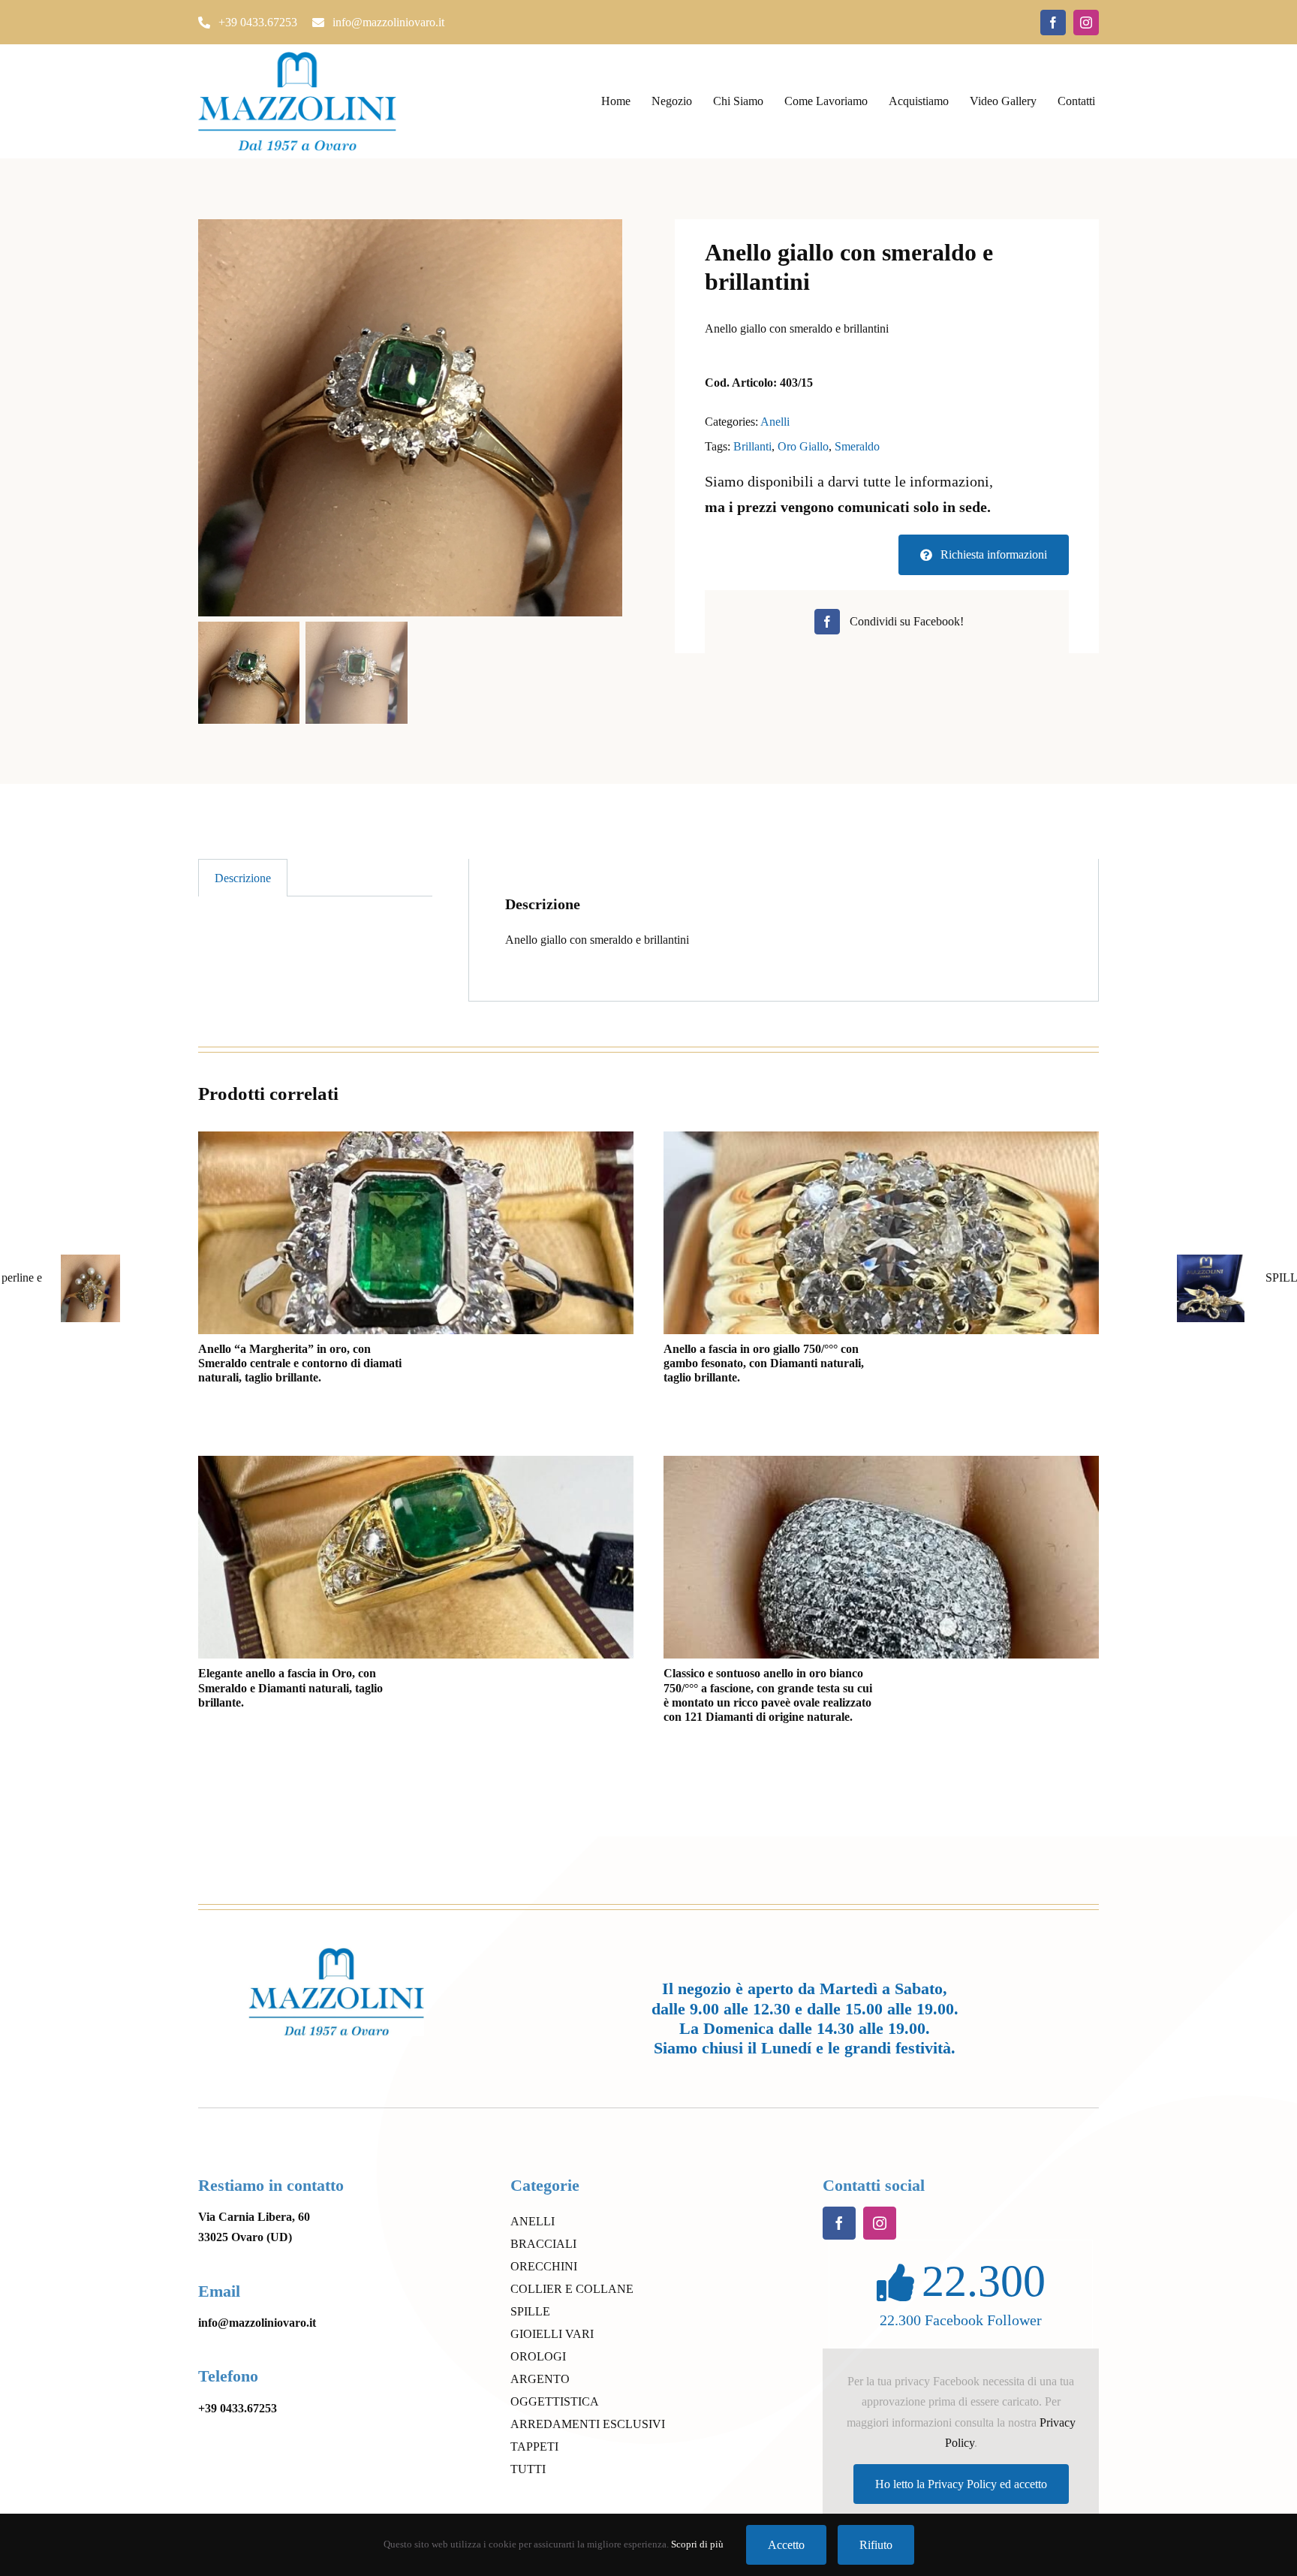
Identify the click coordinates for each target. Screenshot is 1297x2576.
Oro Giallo (803, 446)
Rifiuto (876, 2545)
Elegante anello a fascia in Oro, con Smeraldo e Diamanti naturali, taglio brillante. (290, 1687)
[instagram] (1086, 23)
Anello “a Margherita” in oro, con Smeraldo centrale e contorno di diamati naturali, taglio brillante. (300, 1363)
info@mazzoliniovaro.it (257, 2323)
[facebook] (1053, 23)
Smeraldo (857, 446)
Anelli (775, 422)
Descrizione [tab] (243, 878)
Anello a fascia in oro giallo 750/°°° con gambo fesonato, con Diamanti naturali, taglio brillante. (764, 1363)
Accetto (786, 2545)
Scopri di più (697, 2544)
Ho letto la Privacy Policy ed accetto (961, 2484)
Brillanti (752, 446)
